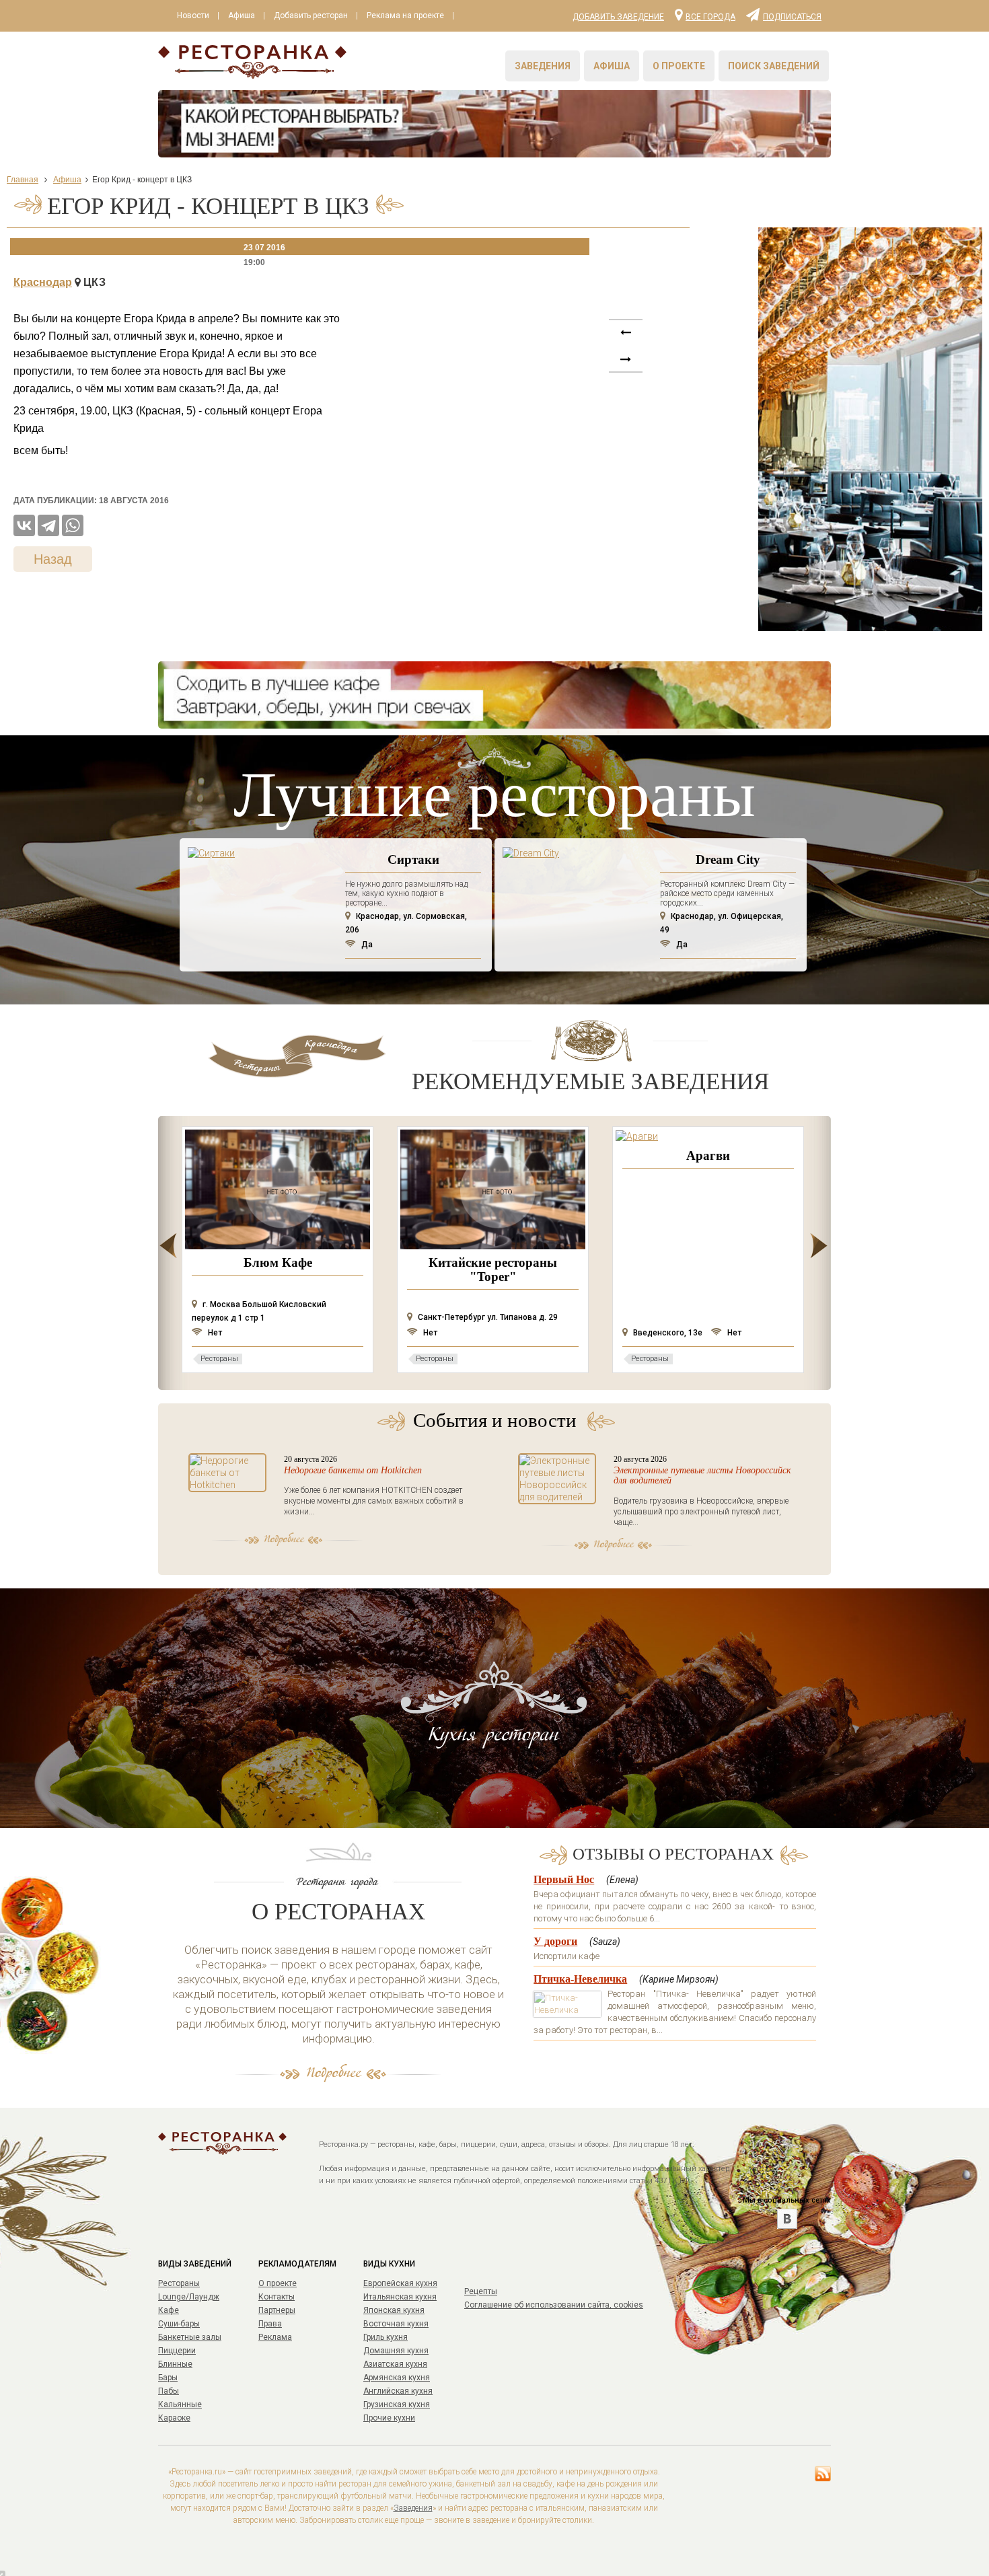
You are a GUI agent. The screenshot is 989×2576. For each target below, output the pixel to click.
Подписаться (792, 16)
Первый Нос (564, 1879)
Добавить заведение (618, 17)
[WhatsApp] (73, 525)
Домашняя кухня (396, 2351)
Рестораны (179, 2283)
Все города (710, 16)
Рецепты (481, 2291)
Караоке (174, 2418)
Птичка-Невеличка (580, 1979)
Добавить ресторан (311, 15)
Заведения (543, 66)
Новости (193, 15)
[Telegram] (48, 525)
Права (270, 2324)
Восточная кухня (396, 2324)
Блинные (175, 2364)
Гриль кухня (386, 2337)
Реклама (275, 2337)
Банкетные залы (190, 2337)
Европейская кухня (400, 2283)
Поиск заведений (774, 66)
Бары (168, 2378)
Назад (53, 559)
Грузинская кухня (397, 2404)
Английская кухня (398, 2391)
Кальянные (180, 2404)
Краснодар (43, 282)
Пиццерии (177, 2351)
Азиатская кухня (395, 2364)
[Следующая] (626, 340)
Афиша (242, 15)
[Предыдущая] (626, 367)
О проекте (679, 66)
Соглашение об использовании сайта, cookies (554, 2305)
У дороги (555, 1941)
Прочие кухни (389, 2418)
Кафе (169, 2310)
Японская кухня (394, 2310)
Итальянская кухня (400, 2297)
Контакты (277, 2297)
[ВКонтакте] (24, 525)
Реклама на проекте (405, 15)
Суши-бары (179, 2324)
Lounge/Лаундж (189, 2297)
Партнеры (277, 2310)
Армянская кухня (397, 2378)
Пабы (169, 2391)
